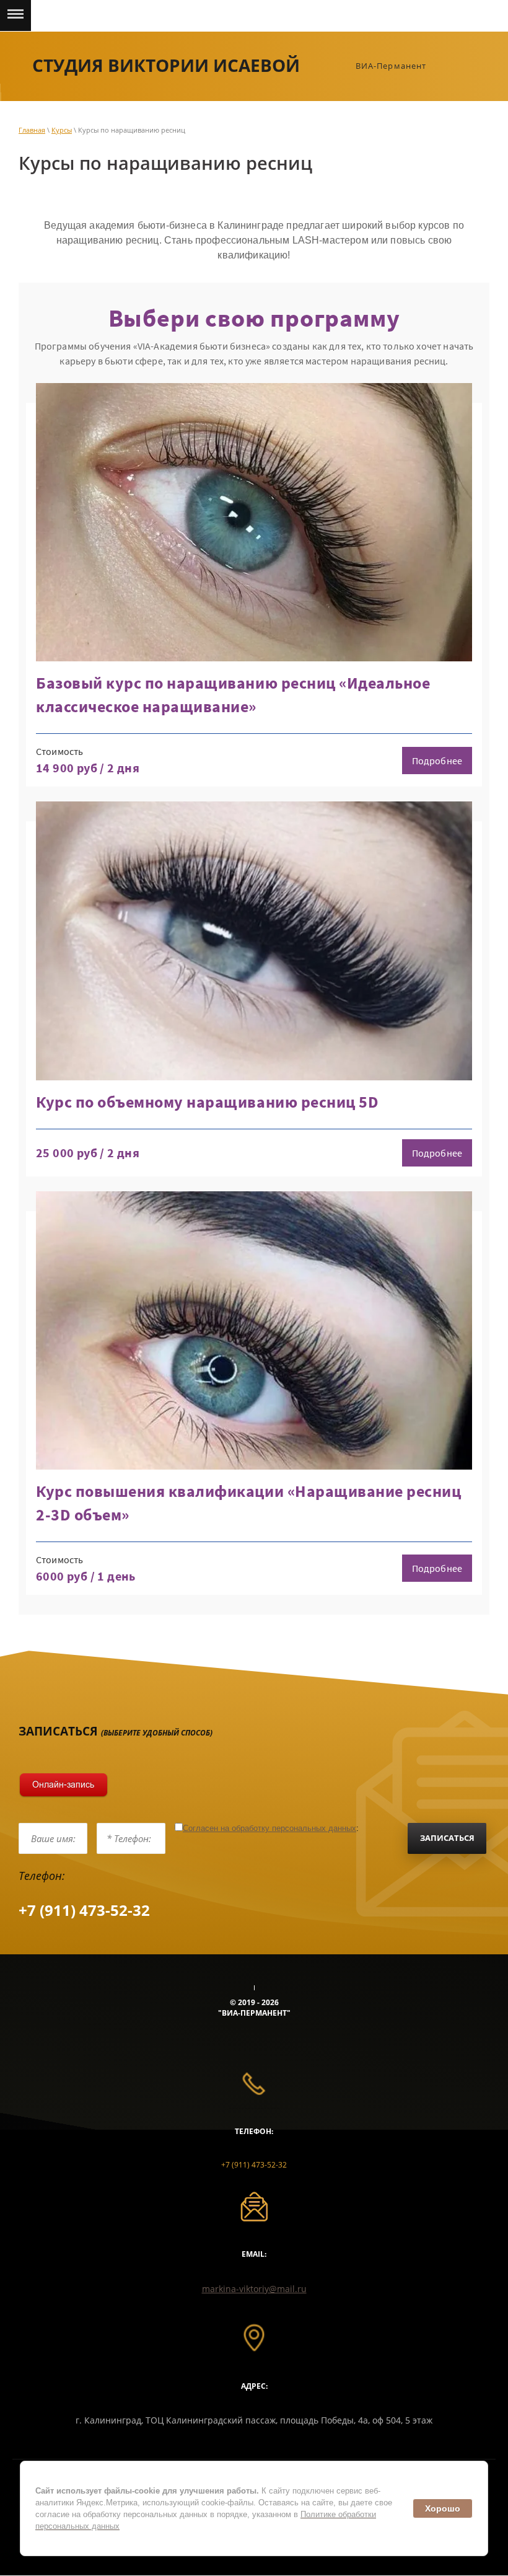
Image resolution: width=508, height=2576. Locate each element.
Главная (32, 130)
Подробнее (437, 761)
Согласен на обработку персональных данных (269, 1828)
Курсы (62, 130)
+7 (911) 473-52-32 (84, 1910)
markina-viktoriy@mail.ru (254, 2289)
